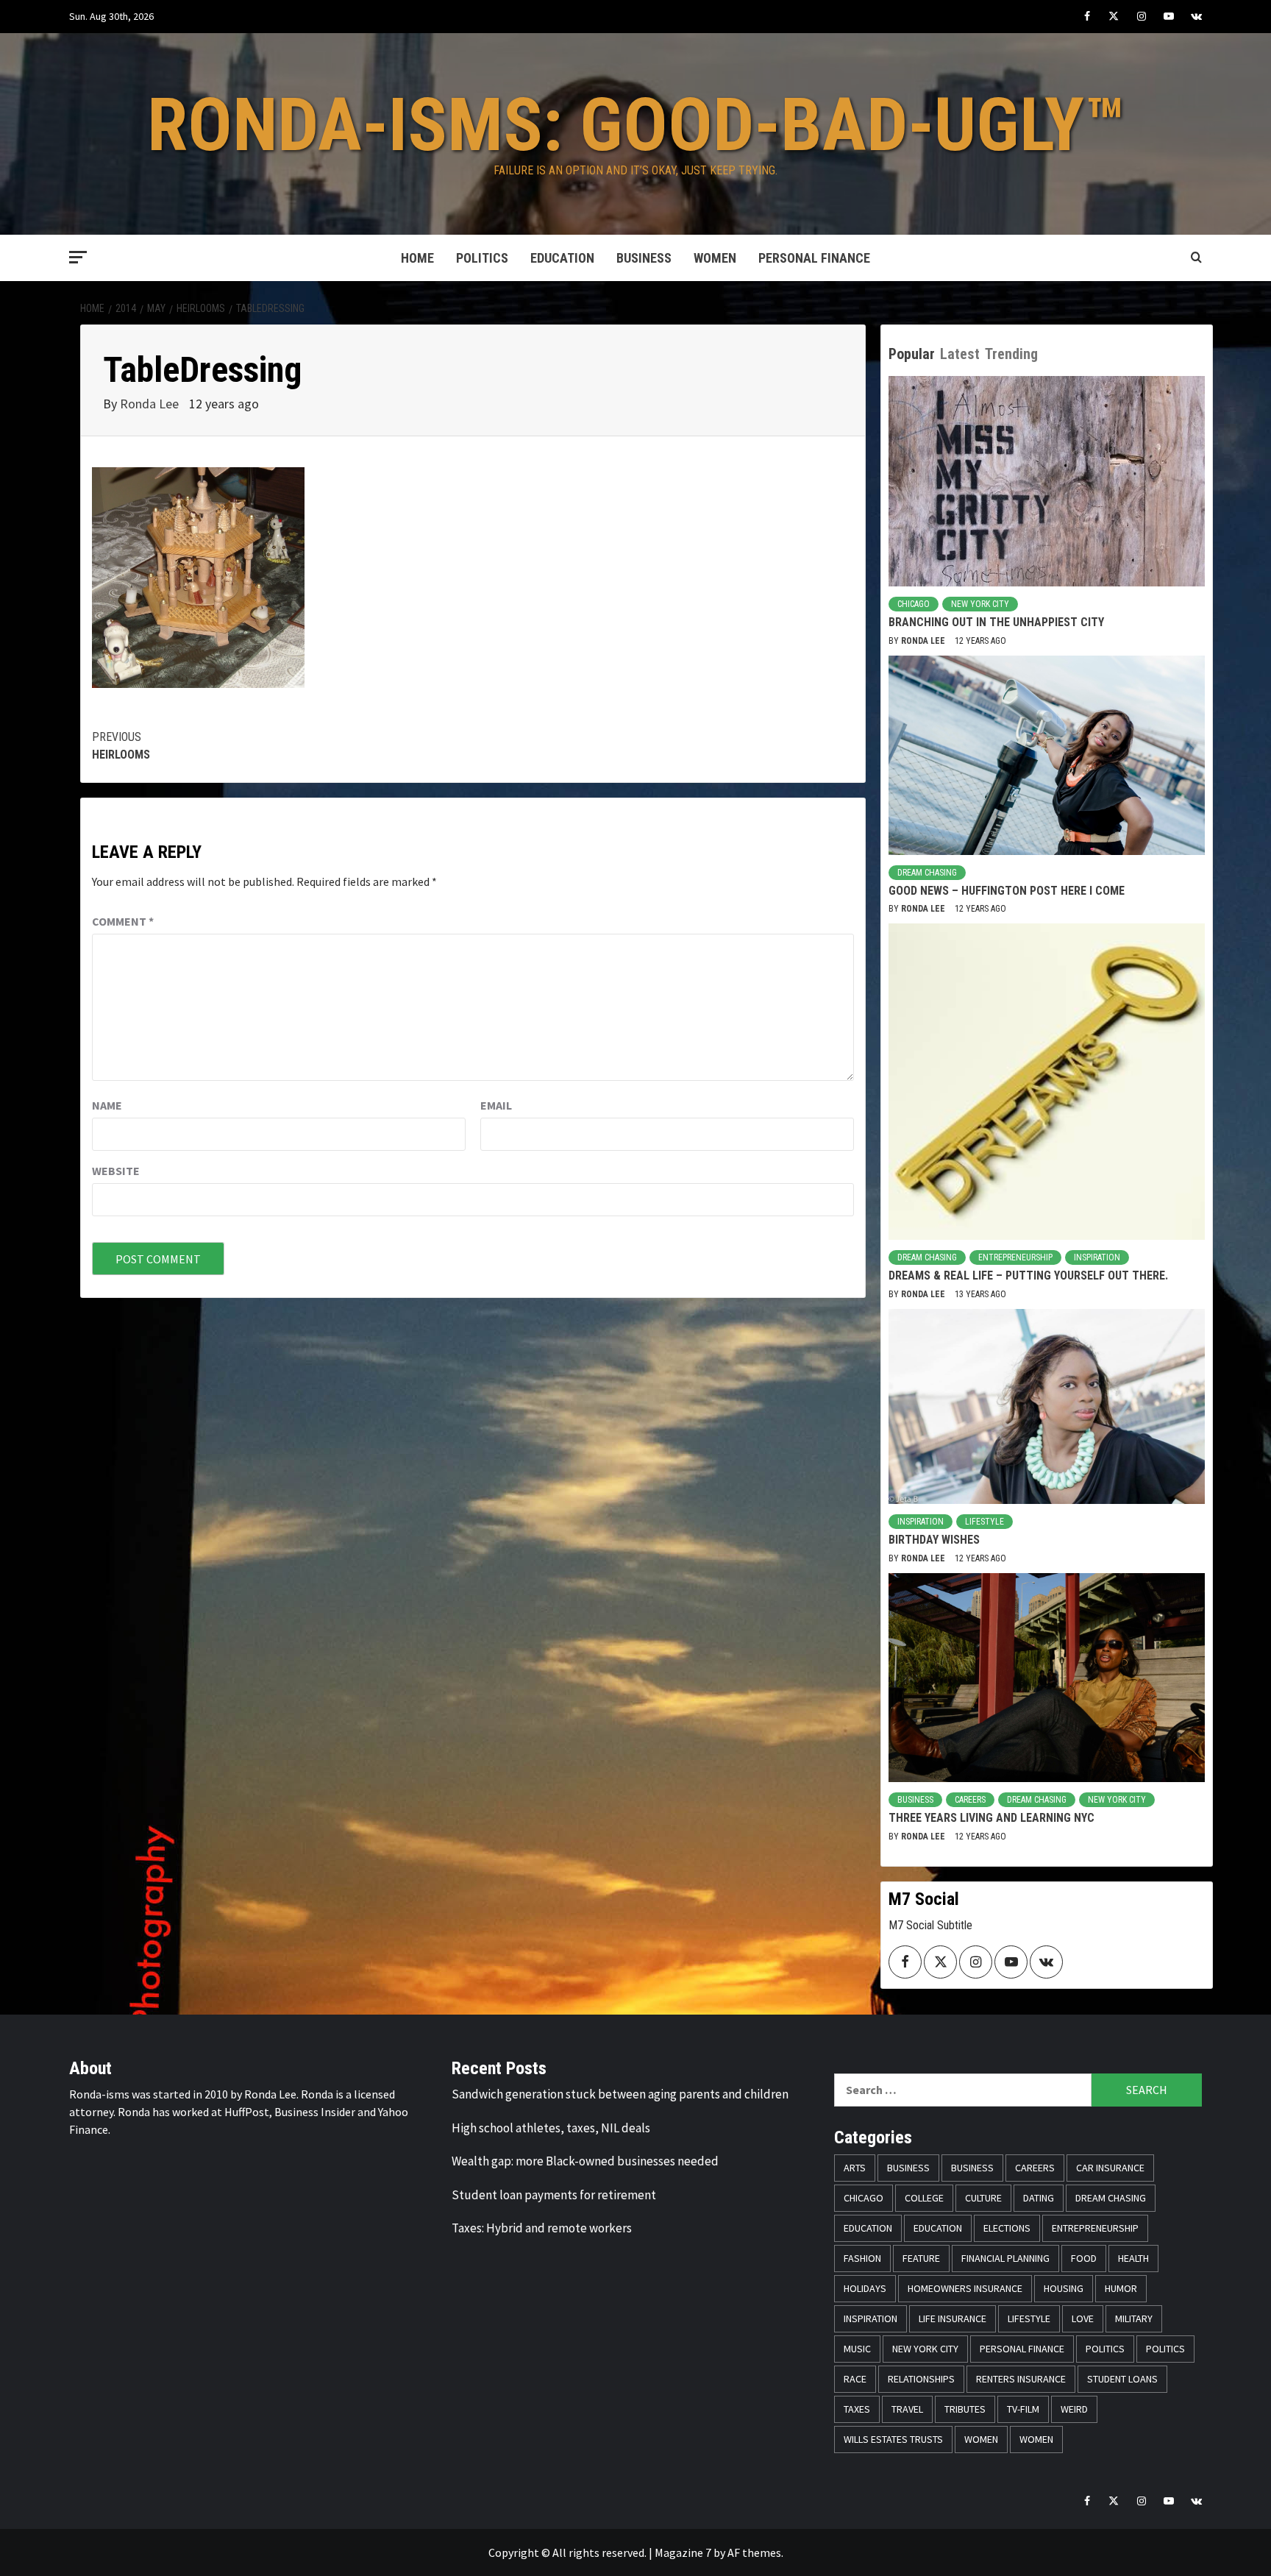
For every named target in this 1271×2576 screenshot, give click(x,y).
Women (715, 258)
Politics (482, 258)
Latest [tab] (960, 354)
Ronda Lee (151, 404)
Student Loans (1122, 2379)
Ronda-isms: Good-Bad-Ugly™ (636, 125)
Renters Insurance (1021, 2379)
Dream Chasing (927, 873)
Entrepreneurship (1015, 1257)
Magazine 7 (683, 2552)
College (924, 2198)
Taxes (857, 2409)
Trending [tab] (1011, 354)
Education (562, 258)
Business (644, 258)
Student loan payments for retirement (554, 2195)
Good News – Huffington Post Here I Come (1007, 891)
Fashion (862, 2258)
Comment (123, 921)
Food (1084, 2258)
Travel (907, 2409)
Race (855, 2379)
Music (857, 2349)
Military (1134, 2318)
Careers (970, 1800)
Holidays (865, 2288)
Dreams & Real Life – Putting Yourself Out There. (1028, 1275)
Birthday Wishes (934, 1540)
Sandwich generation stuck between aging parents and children (620, 2094)
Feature (921, 2258)
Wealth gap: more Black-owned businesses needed (585, 2161)
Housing (1064, 2288)
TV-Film (1023, 2409)
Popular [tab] (912, 354)
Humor (1121, 2288)
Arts (855, 2168)
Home (417, 258)
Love (1083, 2318)
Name (107, 1105)
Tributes (965, 2409)
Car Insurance (1110, 2168)
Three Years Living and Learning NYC (991, 1818)
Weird (1074, 2409)
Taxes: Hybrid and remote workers (542, 2228)
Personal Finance (814, 258)
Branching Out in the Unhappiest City (996, 622)
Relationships (921, 2379)
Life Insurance (953, 2318)
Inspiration (1097, 1257)
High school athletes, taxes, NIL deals (551, 2128)
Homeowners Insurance (965, 2288)
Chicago (914, 604)
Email (496, 1105)
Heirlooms (121, 746)
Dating (1039, 2198)
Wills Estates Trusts (893, 2439)
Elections (1007, 2228)
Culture (983, 2198)
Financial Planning (1005, 2258)
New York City (980, 604)
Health (1133, 2258)
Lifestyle (985, 1522)
